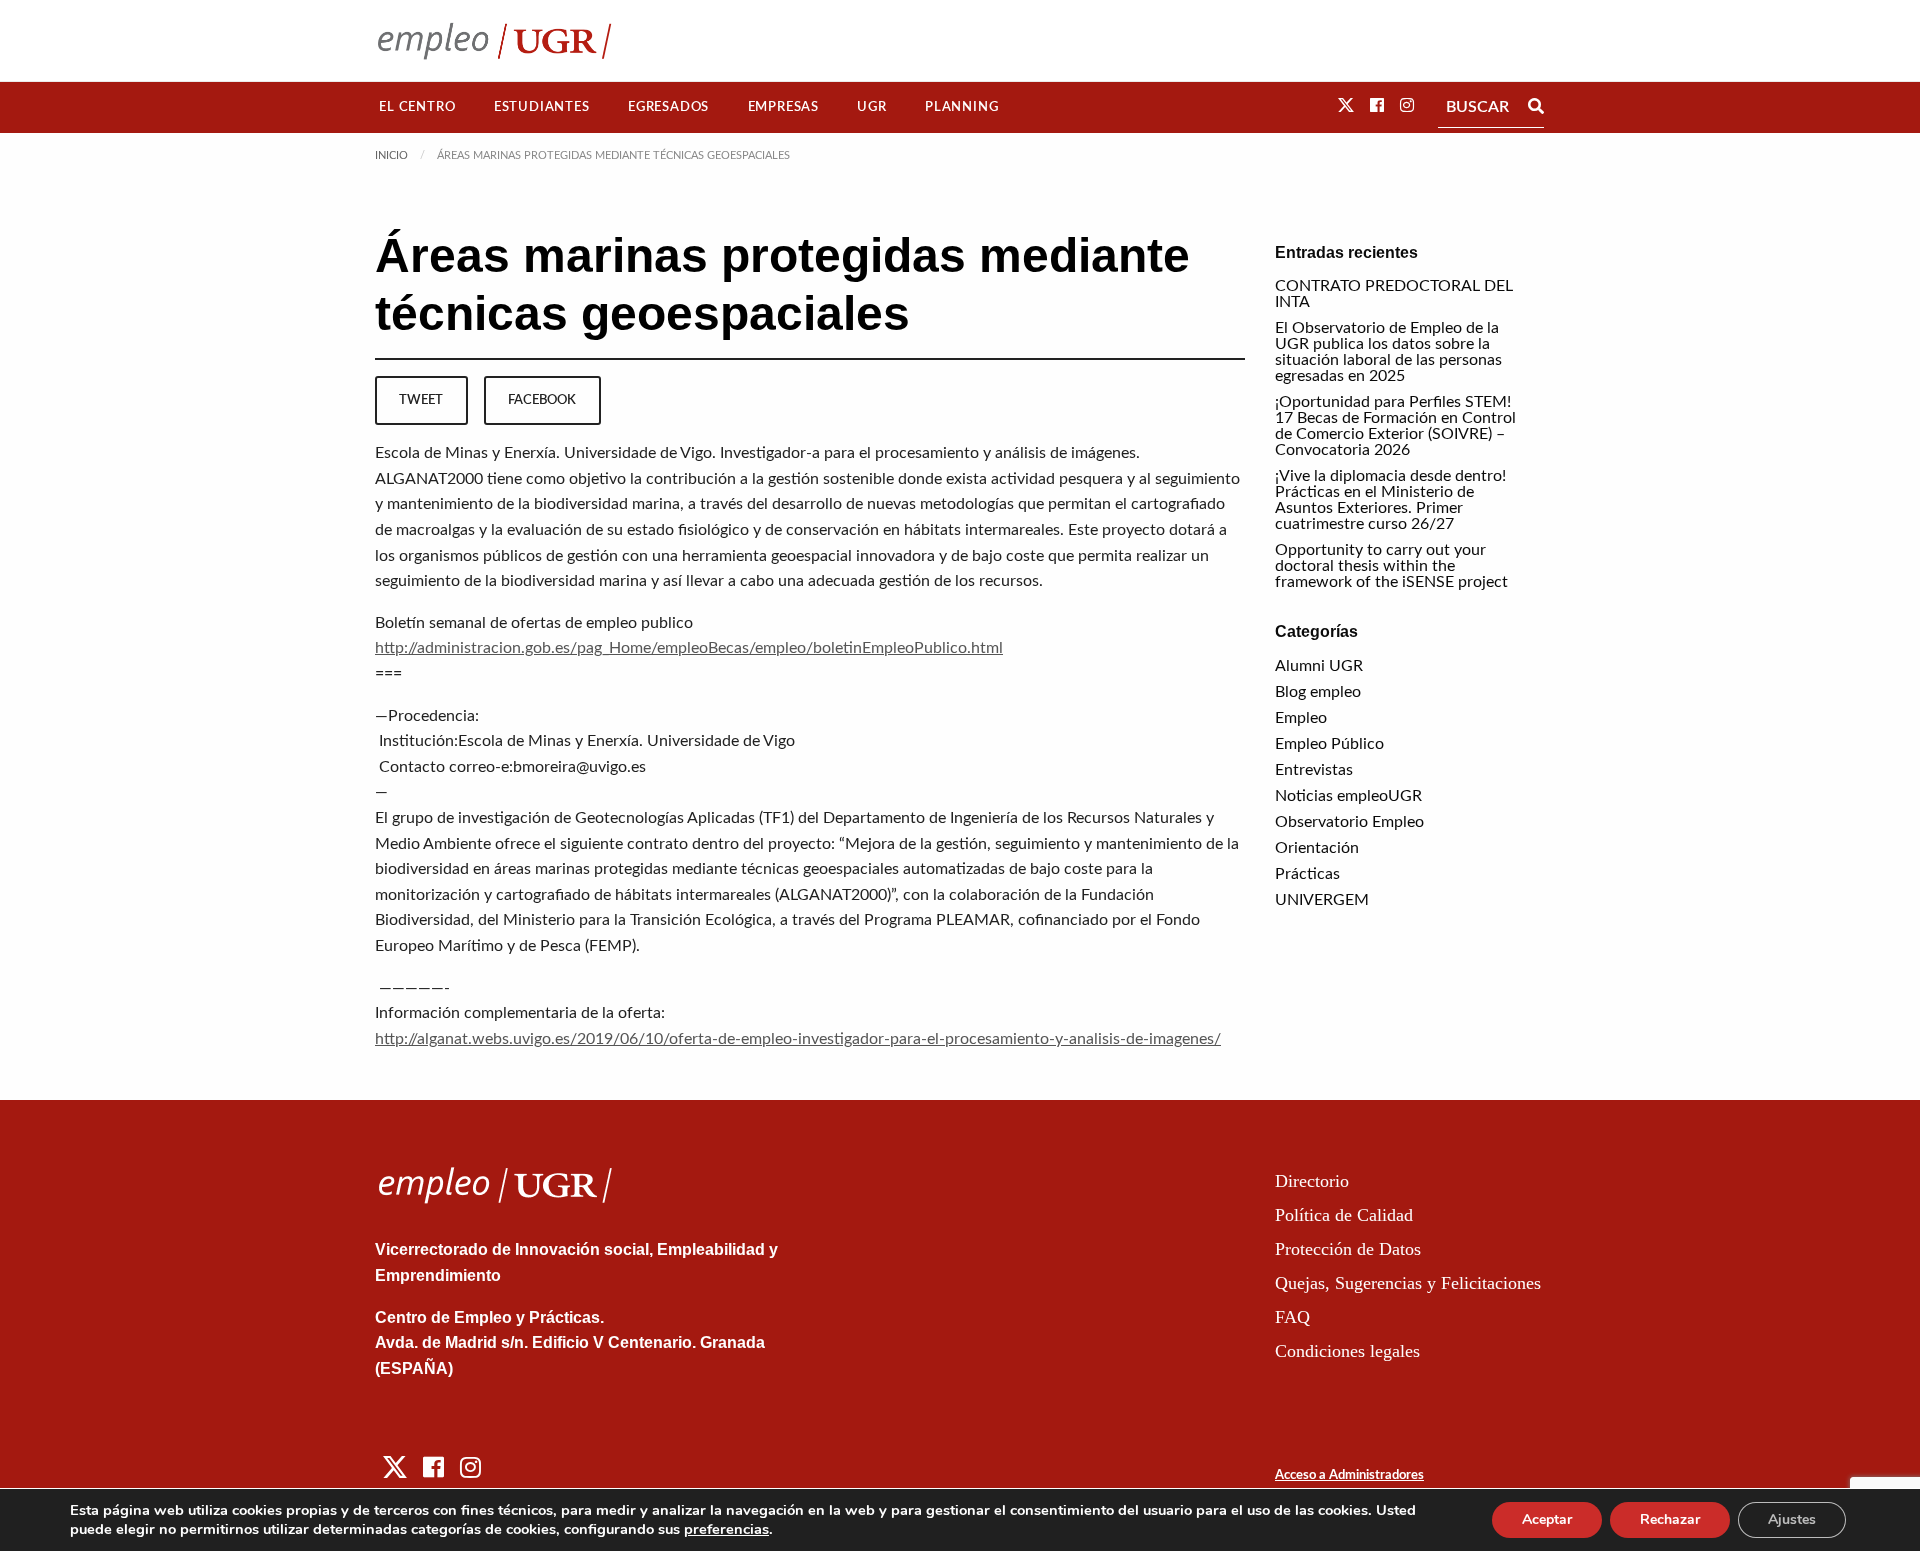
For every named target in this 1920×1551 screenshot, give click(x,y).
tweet (421, 400)
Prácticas (1307, 874)
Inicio (391, 155)
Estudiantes (542, 107)
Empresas (783, 107)
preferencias (726, 1529)
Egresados (668, 107)
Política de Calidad (1344, 1215)
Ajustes (1792, 1519)
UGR (871, 107)
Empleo (1301, 718)
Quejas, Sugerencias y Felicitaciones (1408, 1283)
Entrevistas (1314, 770)
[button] (1346, 106)
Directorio (1312, 1181)
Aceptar (1547, 1519)
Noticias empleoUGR (1348, 796)
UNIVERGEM (1322, 900)
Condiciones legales (1347, 1351)
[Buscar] (1536, 107)
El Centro (417, 107)
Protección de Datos (1348, 1249)
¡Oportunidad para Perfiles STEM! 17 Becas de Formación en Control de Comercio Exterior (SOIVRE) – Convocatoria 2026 (1395, 426)
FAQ (1292, 1317)
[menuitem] (417, 107)
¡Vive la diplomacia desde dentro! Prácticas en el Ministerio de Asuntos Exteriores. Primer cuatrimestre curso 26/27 (1390, 500)
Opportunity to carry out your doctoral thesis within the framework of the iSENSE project (1391, 566)
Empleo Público (1329, 744)
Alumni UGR (1319, 666)
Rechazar (1670, 1519)
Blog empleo (1318, 692)
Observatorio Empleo (1349, 822)
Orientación (1317, 848)
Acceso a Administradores (1349, 1475)
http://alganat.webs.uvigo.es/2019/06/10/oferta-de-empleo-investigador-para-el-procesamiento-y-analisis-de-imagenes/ (798, 1039)
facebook (542, 400)
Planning (961, 107)
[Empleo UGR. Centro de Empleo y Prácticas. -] (494, 40)
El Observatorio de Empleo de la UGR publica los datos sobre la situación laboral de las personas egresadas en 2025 (1388, 352)
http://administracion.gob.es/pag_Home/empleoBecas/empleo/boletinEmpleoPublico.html (689, 648)
